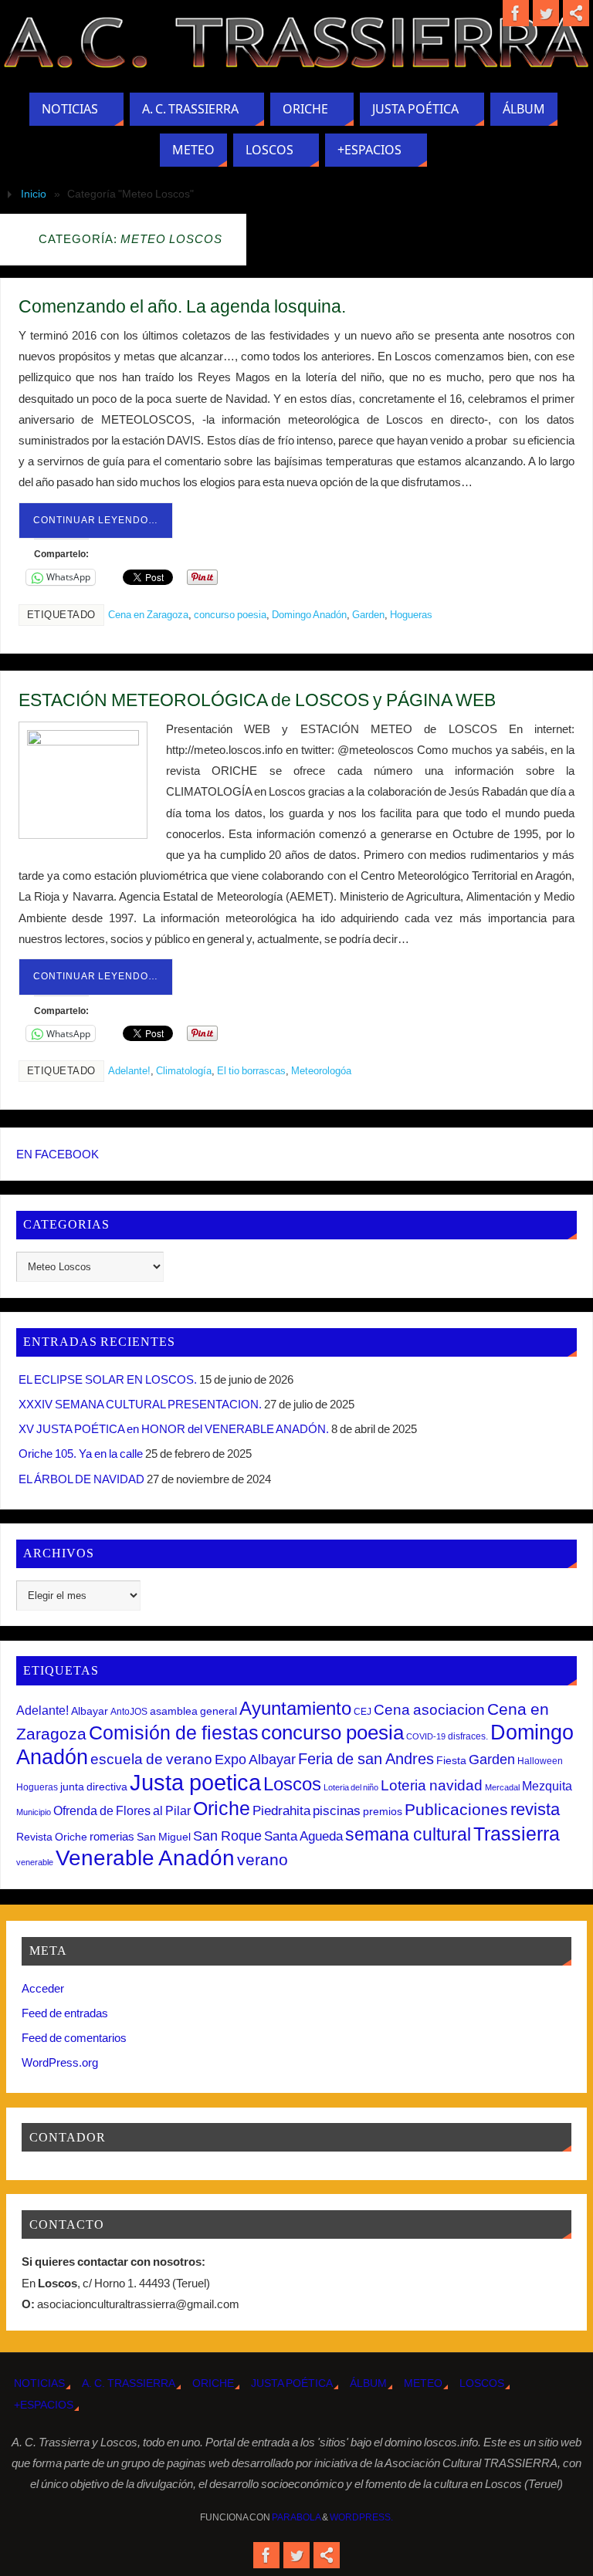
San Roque (227, 1836)
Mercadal (502, 1787)
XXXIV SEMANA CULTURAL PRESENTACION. (140, 1404)
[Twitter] (546, 13)
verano (263, 1859)
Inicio (34, 194)
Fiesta (451, 1760)
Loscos (292, 1784)
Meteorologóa (321, 1071)
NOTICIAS (39, 2383)
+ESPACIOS (44, 2405)
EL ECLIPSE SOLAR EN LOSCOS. (108, 1379)
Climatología (184, 1071)
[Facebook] (516, 13)
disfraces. (468, 1736)
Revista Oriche (52, 1837)
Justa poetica (195, 1782)
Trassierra (517, 1834)
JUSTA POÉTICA (292, 2383)
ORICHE (213, 2383)
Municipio (34, 1812)
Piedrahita (281, 1811)
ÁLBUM (368, 2383)
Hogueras (411, 615)
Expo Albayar (255, 1760)
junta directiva (94, 1787)
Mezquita (547, 1786)
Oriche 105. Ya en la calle (81, 1454)
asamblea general (193, 1711)
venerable (35, 1862)
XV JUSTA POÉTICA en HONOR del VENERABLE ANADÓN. (174, 1429)
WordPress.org (60, 2062)
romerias (112, 1836)
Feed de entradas (65, 2013)
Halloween (540, 1761)
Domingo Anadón (309, 615)
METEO (423, 2383)
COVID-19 (426, 1736)
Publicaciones (456, 1809)
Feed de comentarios (74, 2038)
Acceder (43, 1988)
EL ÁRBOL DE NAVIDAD (81, 1479)
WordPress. (361, 2517)
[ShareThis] (576, 13)
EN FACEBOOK (58, 1154)
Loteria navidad (432, 1785)
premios (383, 1811)
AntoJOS (129, 1712)
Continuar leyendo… (96, 520)
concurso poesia (230, 615)
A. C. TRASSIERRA (129, 2383)
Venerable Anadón (145, 1858)
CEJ (363, 1712)
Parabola (296, 2517)
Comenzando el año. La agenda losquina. (182, 306)
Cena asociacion (429, 1709)
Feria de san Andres (366, 1759)
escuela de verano (151, 1759)
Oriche (222, 1808)
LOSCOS (482, 2383)
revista (535, 1810)
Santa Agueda (303, 1836)
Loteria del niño (351, 1787)
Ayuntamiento (295, 1708)
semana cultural (408, 1834)
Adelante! (129, 1071)
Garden (368, 615)
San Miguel (164, 1837)
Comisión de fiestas (174, 1733)
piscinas (337, 1811)
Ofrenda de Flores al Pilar (122, 1810)
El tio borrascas (251, 1071)
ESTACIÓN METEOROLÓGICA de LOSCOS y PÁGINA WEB (257, 700)
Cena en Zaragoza (148, 615)
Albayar (90, 1711)
